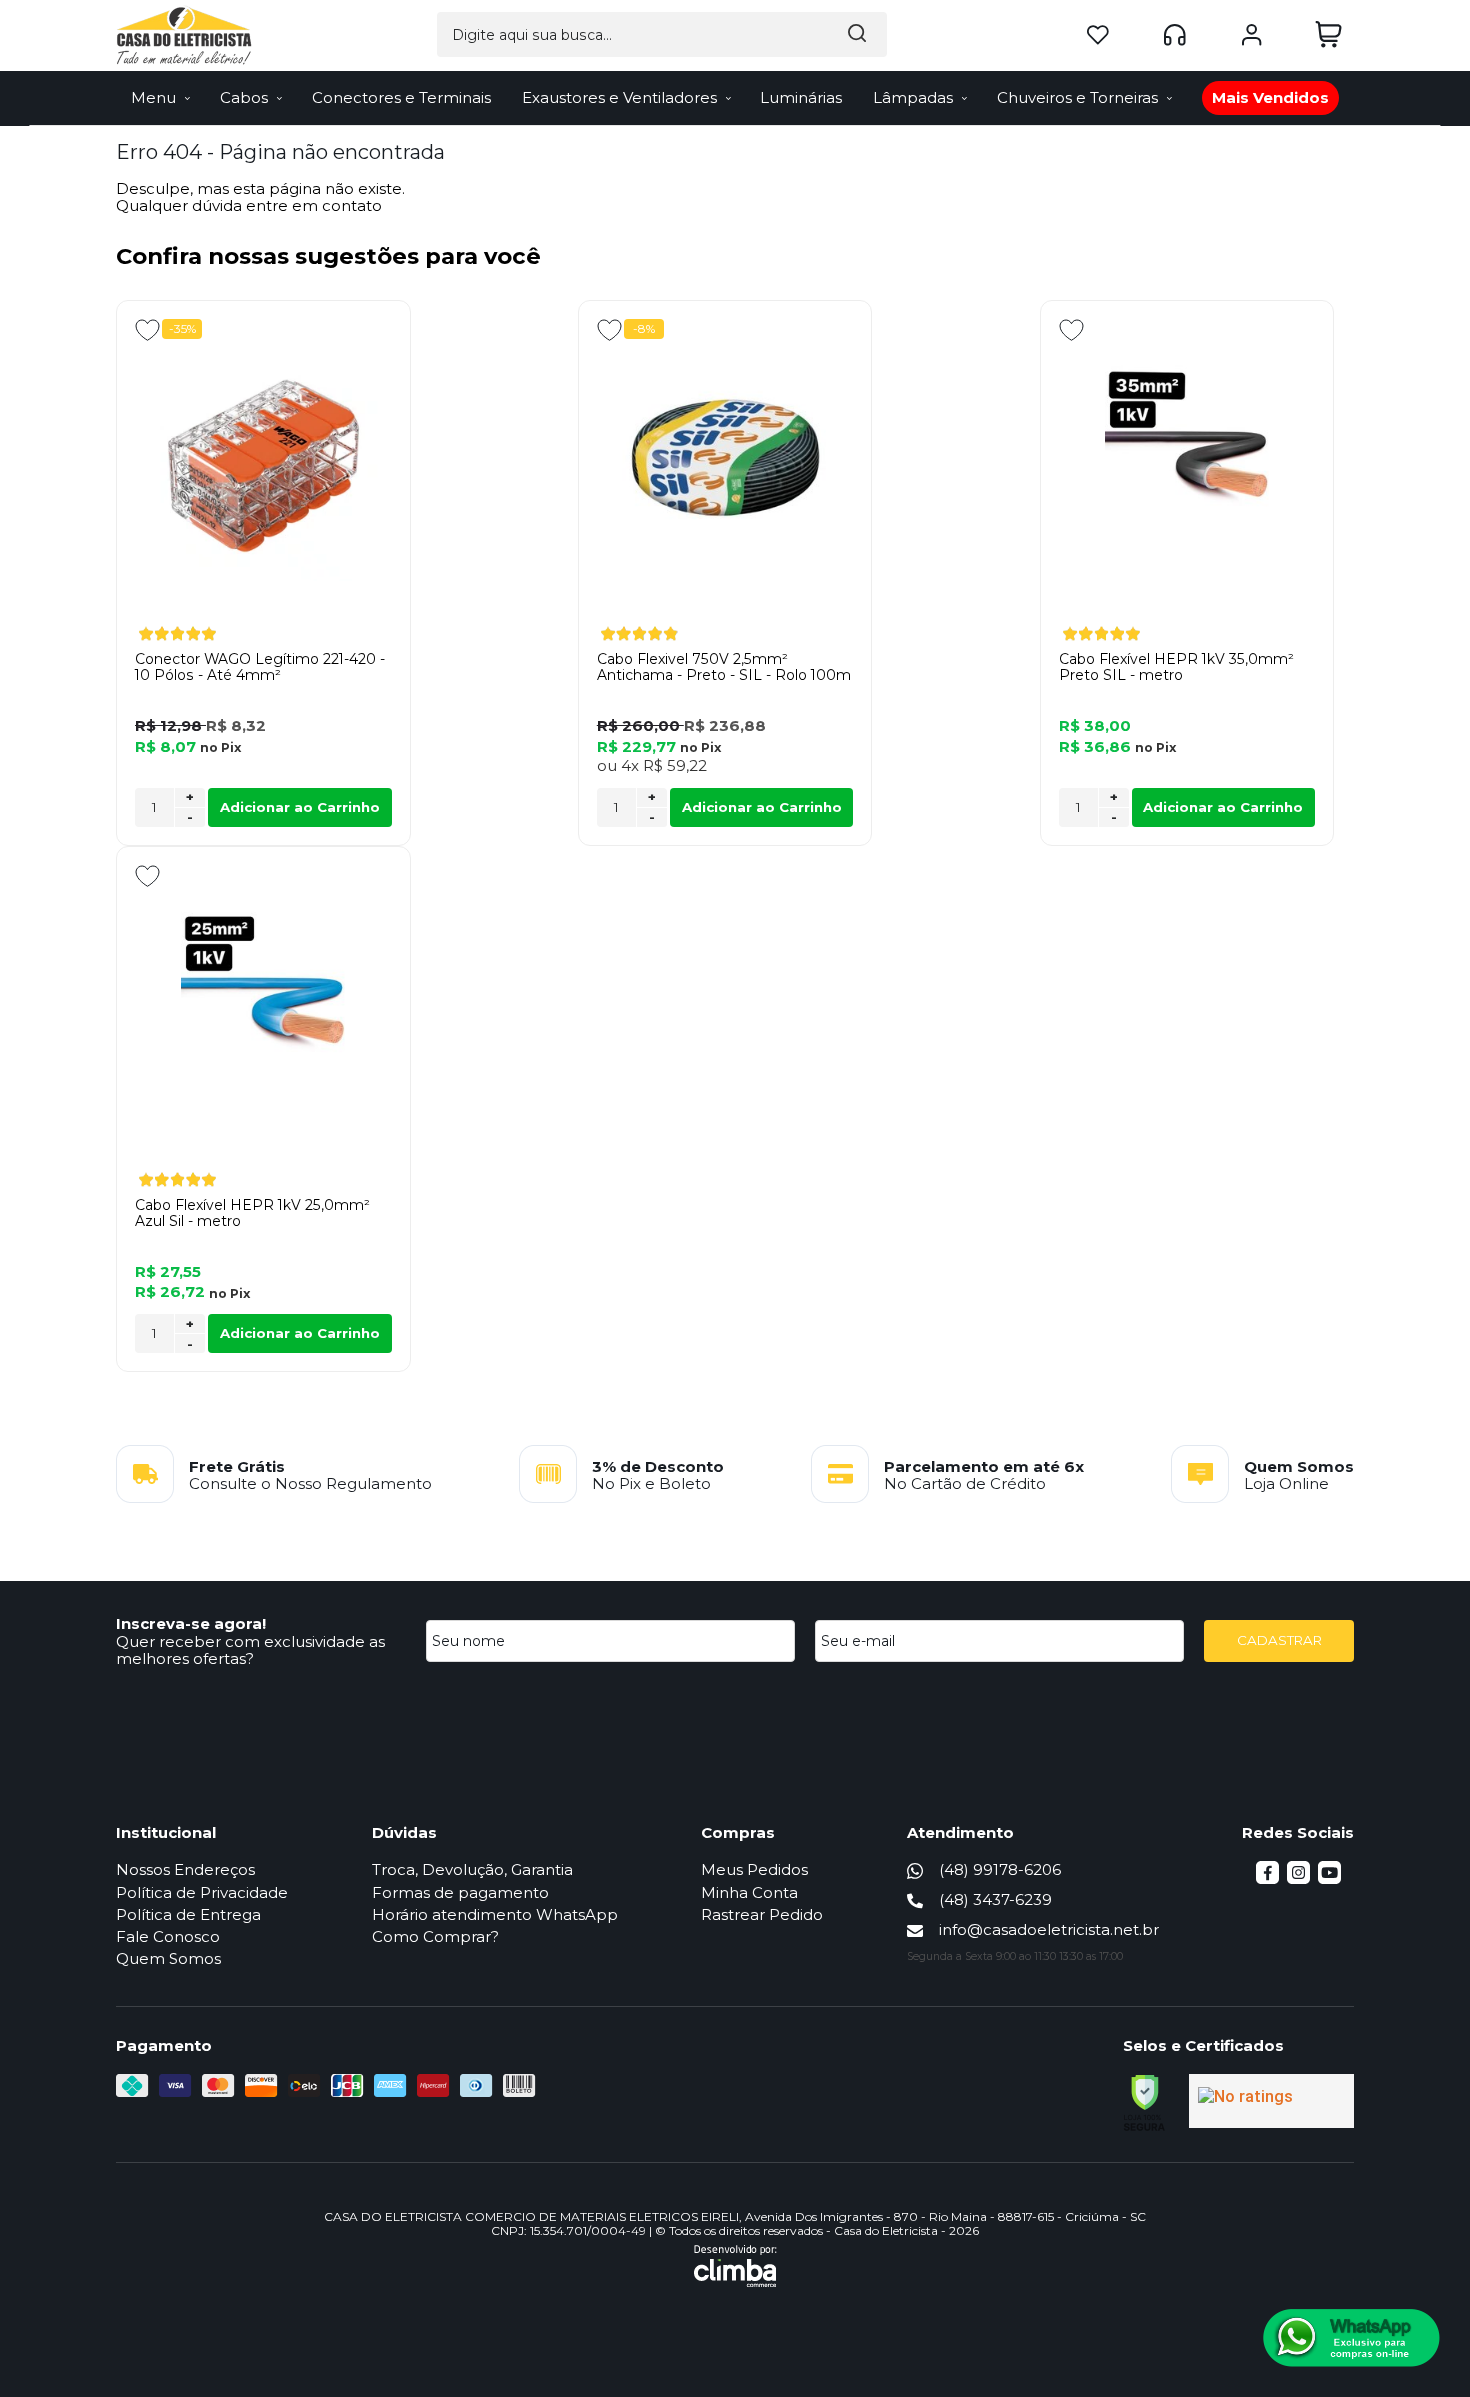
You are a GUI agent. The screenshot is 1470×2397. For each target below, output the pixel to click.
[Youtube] (1329, 1878)
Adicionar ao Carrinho (300, 807)
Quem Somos (168, 1958)
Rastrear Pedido (762, 1914)
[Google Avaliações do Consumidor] (1271, 2101)
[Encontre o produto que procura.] (857, 34)
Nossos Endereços (185, 1869)
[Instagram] (1298, 1878)
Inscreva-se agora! (191, 1623)
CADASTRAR (1279, 1640)
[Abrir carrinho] (1328, 34)
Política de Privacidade (202, 1892)
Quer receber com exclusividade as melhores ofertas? (250, 1650)
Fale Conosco (168, 1936)
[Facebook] (1267, 1878)
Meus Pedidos (754, 1869)
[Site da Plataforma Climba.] (735, 2266)
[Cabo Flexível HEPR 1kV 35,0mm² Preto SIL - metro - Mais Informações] (1187, 465)
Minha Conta (749, 1892)
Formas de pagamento (460, 1892)
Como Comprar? (435, 1936)
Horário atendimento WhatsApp (495, 1914)
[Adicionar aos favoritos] (147, 330)
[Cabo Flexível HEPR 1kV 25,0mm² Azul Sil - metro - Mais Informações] (263, 1011)
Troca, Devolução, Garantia (472, 1869)
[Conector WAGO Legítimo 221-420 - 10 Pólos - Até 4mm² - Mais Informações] (263, 465)
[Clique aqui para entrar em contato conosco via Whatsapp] (1351, 2338)
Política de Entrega (188, 1914)
